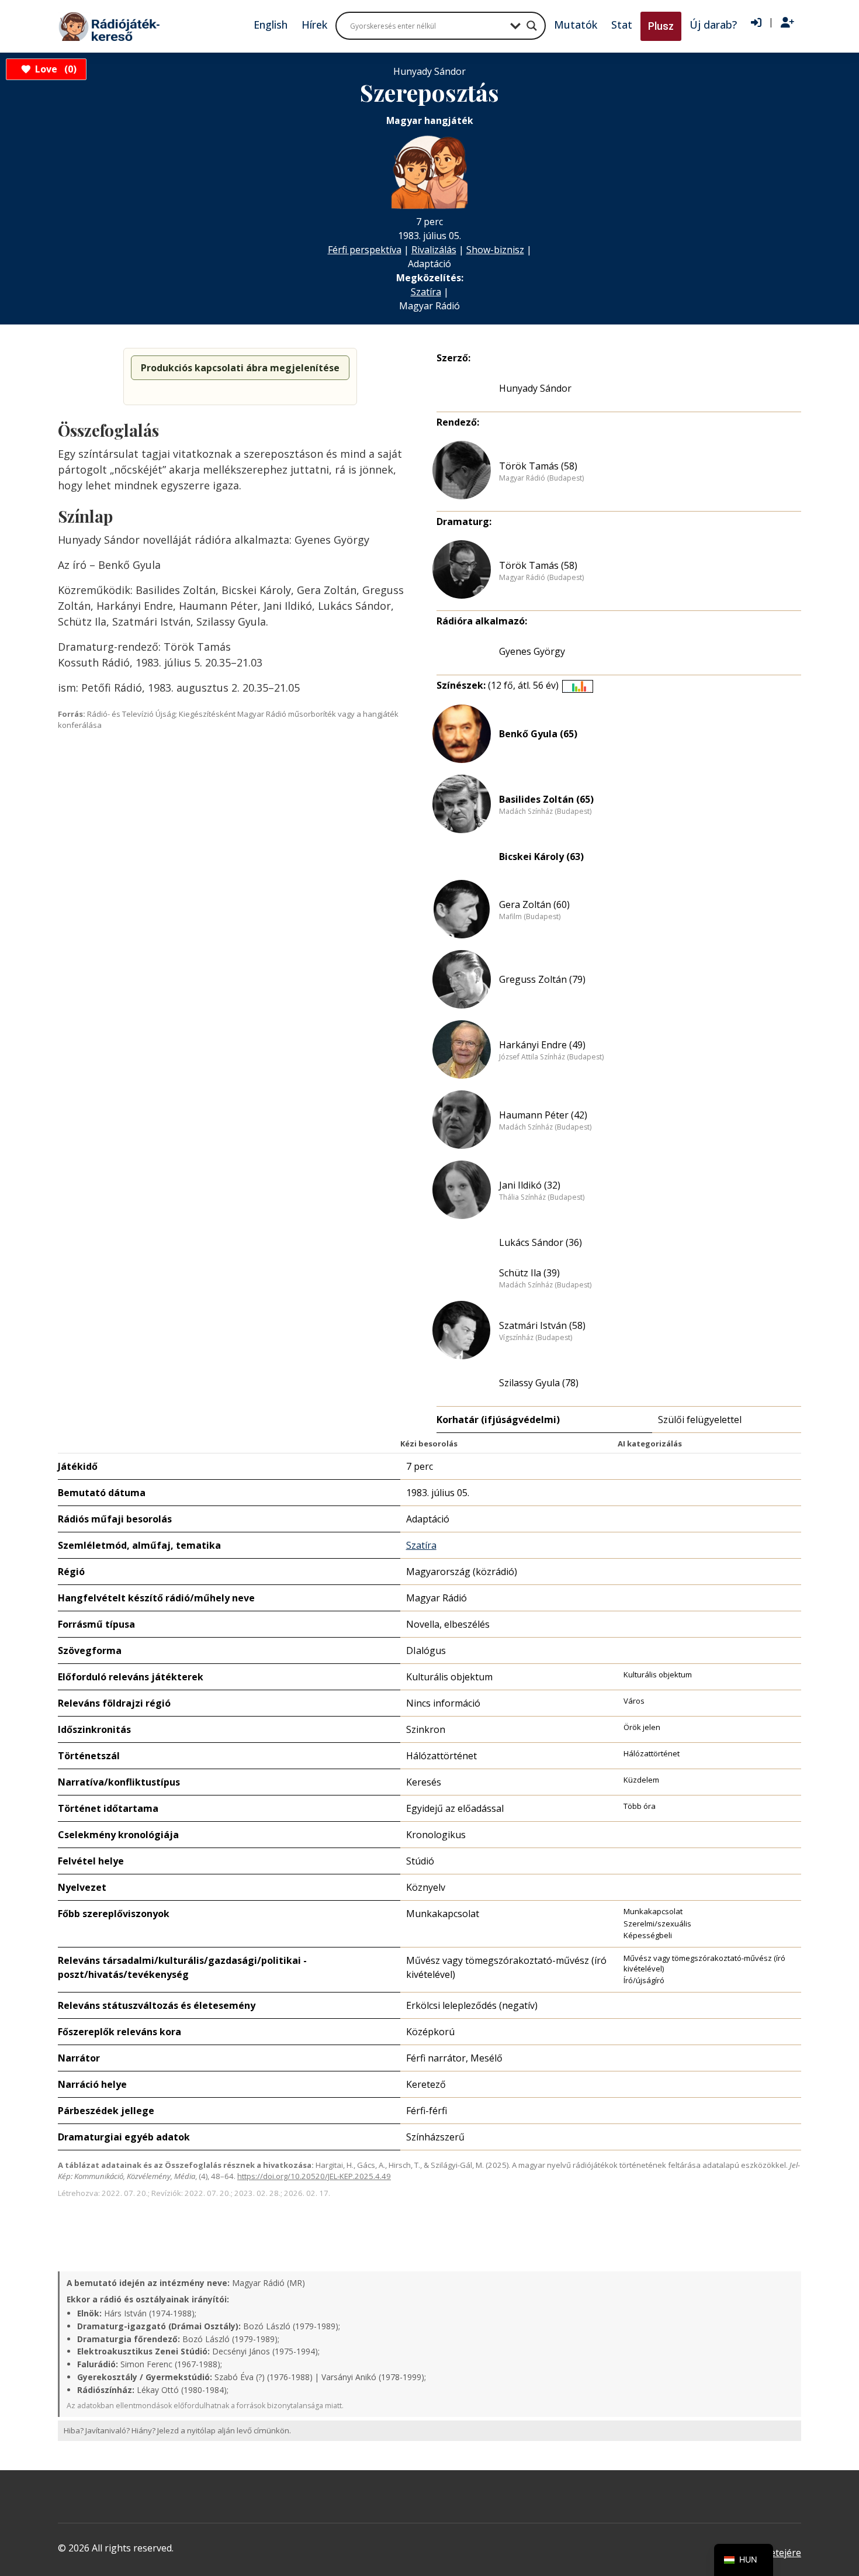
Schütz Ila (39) (529, 1273)
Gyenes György (532, 651)
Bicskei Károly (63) (541, 857)
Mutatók (576, 25)
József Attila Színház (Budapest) (551, 1057)
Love (54, 69)
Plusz (661, 26)
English (271, 25)
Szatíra (426, 292)
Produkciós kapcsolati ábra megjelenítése (240, 368)
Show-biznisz (495, 250)
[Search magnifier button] (532, 26)
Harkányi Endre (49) (542, 1045)
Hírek (314, 25)
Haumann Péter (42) (543, 1115)
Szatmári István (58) (542, 1325)
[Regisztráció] (787, 23)
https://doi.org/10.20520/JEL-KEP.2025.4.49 (314, 2176)
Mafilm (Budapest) (530, 917)
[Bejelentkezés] (756, 23)
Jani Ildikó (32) (530, 1185)
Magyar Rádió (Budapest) (541, 478)
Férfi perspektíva (365, 250)
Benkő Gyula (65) (538, 734)
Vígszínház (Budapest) (536, 1338)
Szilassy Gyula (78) (539, 1383)
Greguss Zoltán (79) (542, 979)
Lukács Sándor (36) (541, 1242)
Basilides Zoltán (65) (546, 799)
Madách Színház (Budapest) (545, 812)
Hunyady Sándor (535, 388)
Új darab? (713, 25)
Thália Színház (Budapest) (542, 1197)
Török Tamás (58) (538, 466)
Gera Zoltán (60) (534, 904)
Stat (622, 25)
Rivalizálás (434, 250)
